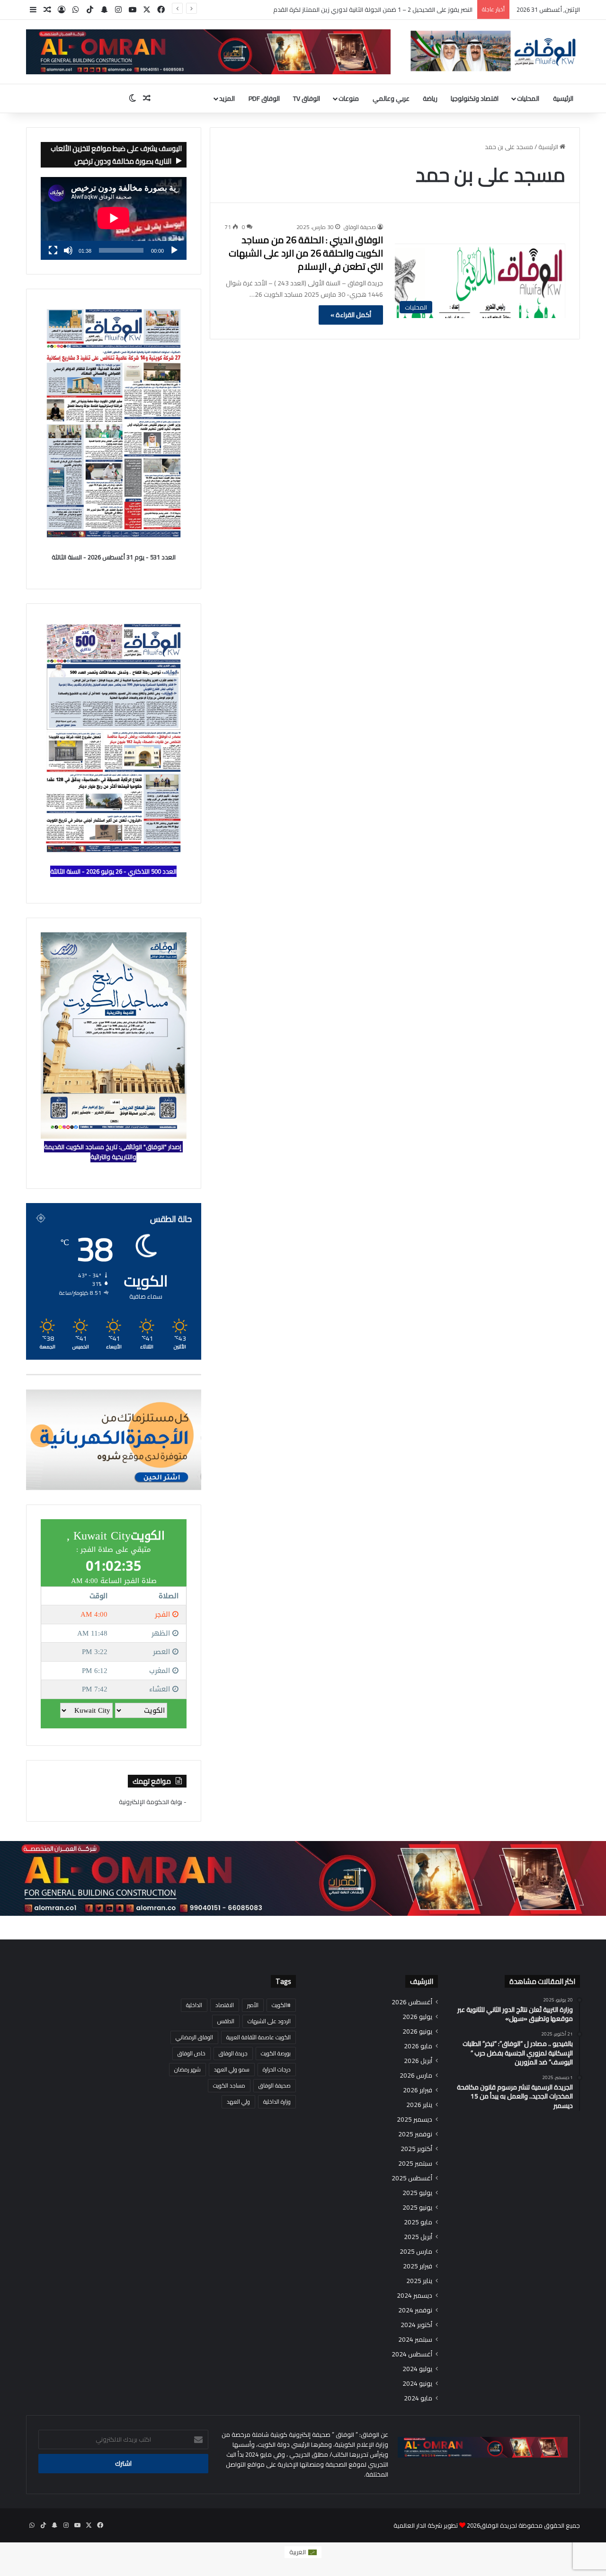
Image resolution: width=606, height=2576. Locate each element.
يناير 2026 (419, 2105)
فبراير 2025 (418, 2266)
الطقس (226, 2021)
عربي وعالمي (391, 98)
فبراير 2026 (418, 2090)
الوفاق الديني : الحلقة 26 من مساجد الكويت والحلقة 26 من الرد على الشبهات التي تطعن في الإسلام (306, 253)
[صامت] (68, 250)
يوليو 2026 (417, 2017)
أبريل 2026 (418, 2061)
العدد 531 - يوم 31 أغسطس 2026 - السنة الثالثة (114, 557)
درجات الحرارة (277, 2069)
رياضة (430, 98)
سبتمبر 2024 (415, 2340)
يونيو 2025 (417, 2208)
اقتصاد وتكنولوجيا (475, 98)
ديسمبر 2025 (414, 2120)
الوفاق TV (307, 98)
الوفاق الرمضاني (194, 2037)
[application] (114, 219)
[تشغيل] (174, 250)
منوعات (349, 98)
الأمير (253, 2005)
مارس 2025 (416, 2252)
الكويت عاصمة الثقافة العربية (258, 2037)
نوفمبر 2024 (415, 2310)
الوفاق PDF (264, 98)
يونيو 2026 (417, 2032)
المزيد (227, 98)
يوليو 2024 (417, 2369)
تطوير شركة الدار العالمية (426, 2525)
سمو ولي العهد (232, 2069)
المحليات (528, 98)
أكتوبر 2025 (416, 2149)
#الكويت (281, 2005)
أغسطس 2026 (412, 2002)
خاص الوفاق (192, 2053)
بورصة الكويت (276, 2053)
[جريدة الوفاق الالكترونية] (492, 51)
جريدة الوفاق (233, 2053)
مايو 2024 (418, 2398)
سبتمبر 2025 (415, 2164)
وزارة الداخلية (277, 2102)
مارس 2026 (416, 2076)
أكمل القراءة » (351, 315)
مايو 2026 (418, 2046)
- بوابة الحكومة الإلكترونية (153, 1802)
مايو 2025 (418, 2222)
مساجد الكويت (229, 2085)
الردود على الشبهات (269, 2021)
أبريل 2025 (418, 2237)
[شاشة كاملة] (53, 250)
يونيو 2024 (417, 2384)
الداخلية (194, 2005)
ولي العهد (238, 2102)
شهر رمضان (187, 2069)
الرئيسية (563, 98)
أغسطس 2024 (412, 2354)
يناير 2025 (419, 2281)
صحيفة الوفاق (360, 227)
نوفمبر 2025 (415, 2134)
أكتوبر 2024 (416, 2325)
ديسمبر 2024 (414, 2296)
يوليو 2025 (417, 2193)
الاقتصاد (225, 2005)
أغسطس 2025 (412, 2178)
